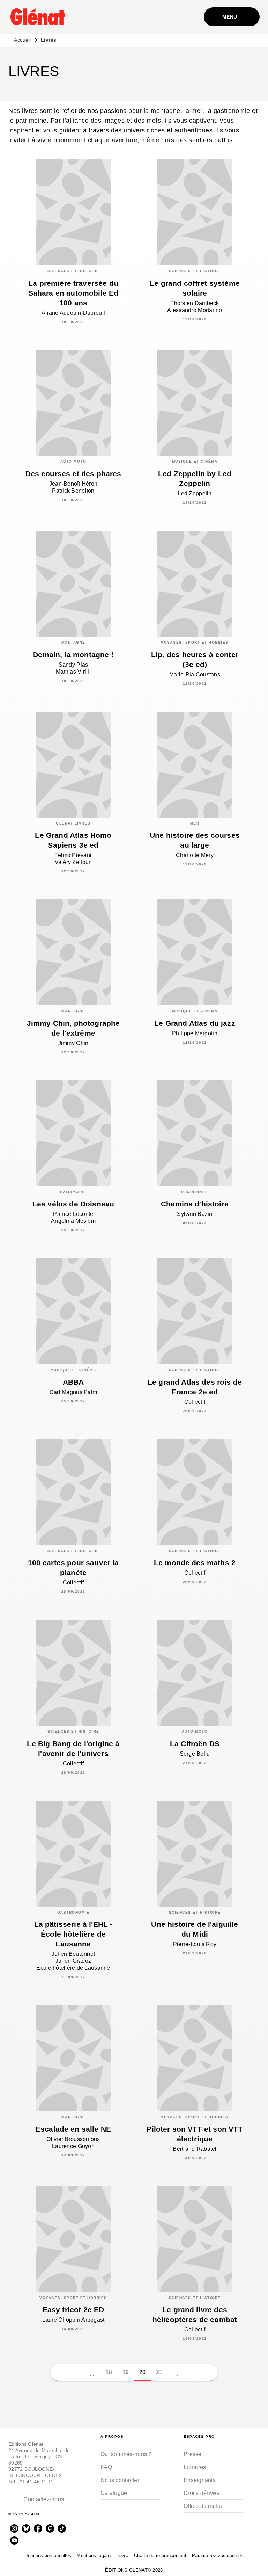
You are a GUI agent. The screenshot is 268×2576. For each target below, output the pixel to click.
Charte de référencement (160, 2556)
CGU (123, 2556)
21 (159, 2372)
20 (143, 2372)
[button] (59, 2372)
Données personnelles (48, 2556)
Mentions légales (95, 2556)
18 (109, 2372)
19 (126, 2372)
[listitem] (14, 2528)
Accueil (23, 40)
